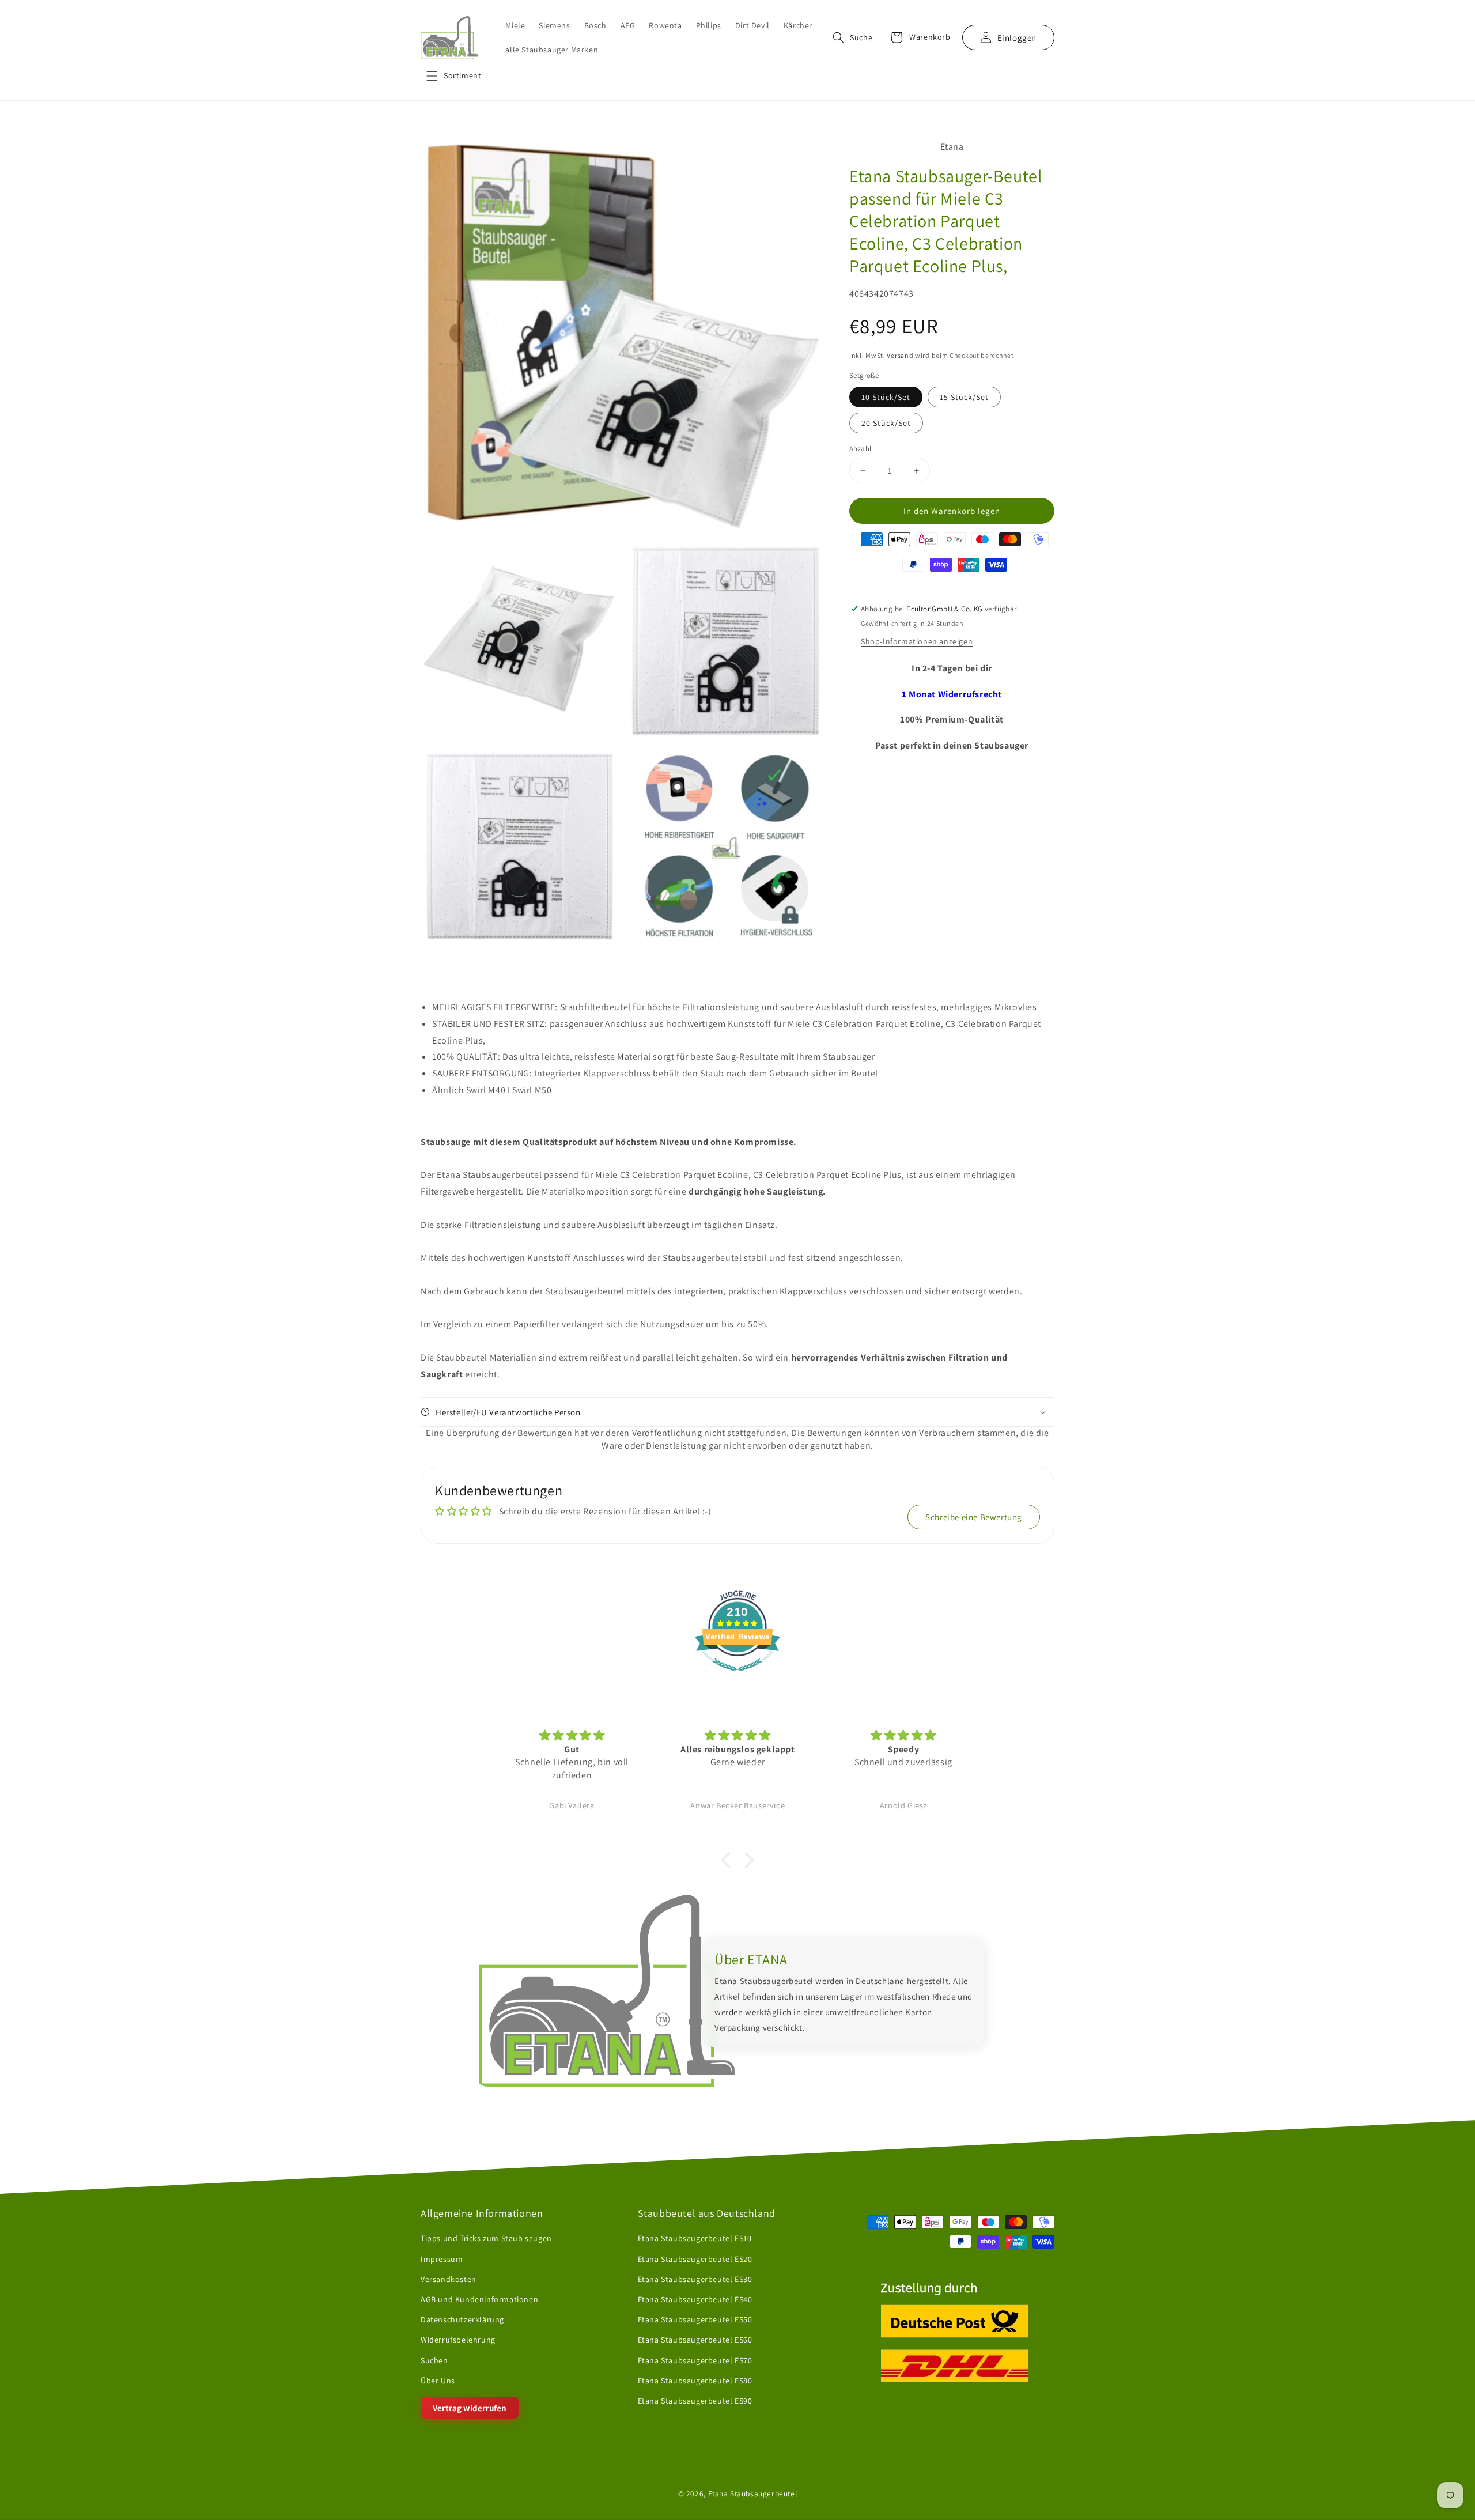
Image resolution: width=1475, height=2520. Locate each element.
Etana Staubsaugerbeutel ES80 (695, 2381)
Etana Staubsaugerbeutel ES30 (695, 2279)
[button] (454, 76)
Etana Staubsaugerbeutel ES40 (695, 2299)
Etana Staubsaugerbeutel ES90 (695, 2401)
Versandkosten (449, 2279)
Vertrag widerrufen (470, 2408)
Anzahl (860, 449)
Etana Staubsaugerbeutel (753, 2493)
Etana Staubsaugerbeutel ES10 (695, 2238)
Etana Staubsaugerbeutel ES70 (695, 2360)
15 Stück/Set (964, 397)
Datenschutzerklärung (462, 2319)
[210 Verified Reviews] (737, 1677)
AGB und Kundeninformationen (479, 2299)
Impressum (442, 2258)
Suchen (434, 2360)
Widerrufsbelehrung (458, 2340)
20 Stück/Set (886, 423)
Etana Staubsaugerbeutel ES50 (695, 2319)
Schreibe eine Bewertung (974, 1517)
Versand (900, 355)
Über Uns (438, 2381)
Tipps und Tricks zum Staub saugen (486, 2238)
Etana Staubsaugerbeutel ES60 (695, 2340)
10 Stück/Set (886, 397)
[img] (572, 1735)
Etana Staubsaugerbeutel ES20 (695, 2258)
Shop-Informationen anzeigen (917, 641)
